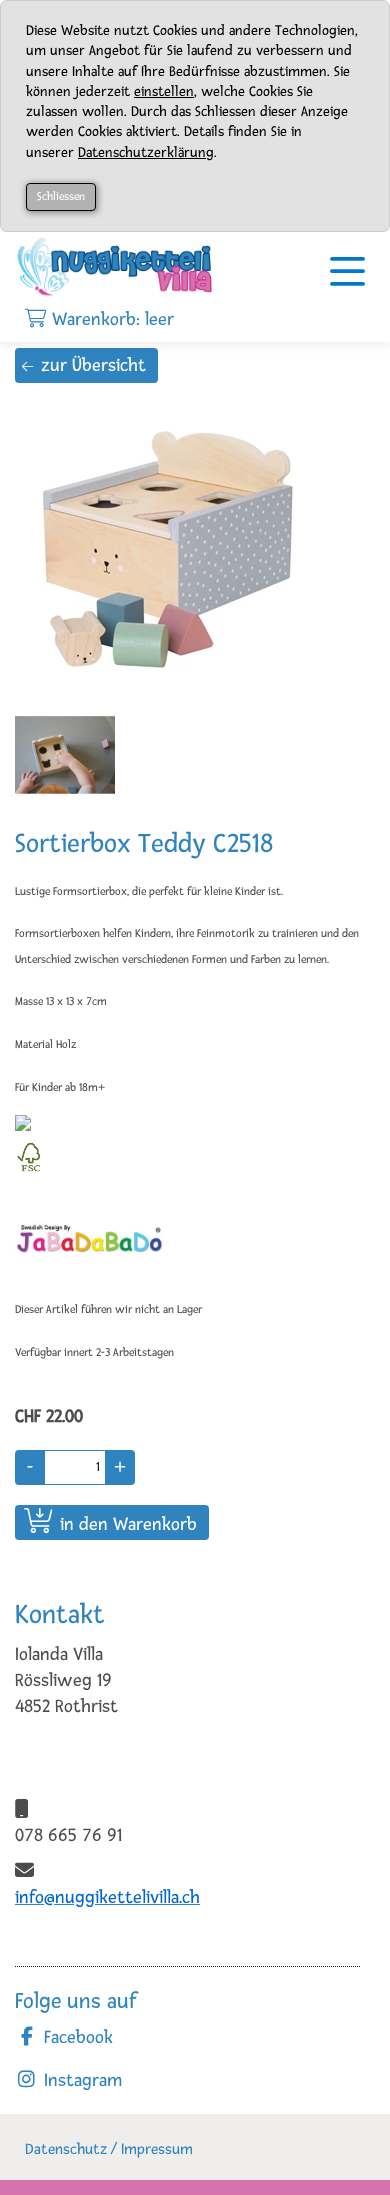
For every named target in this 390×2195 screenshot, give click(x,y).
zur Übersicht (93, 365)
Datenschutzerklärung (146, 152)
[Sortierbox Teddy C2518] (175, 548)
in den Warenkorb (128, 1524)
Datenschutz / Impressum (109, 2149)
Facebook (76, 2037)
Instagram (80, 2080)
